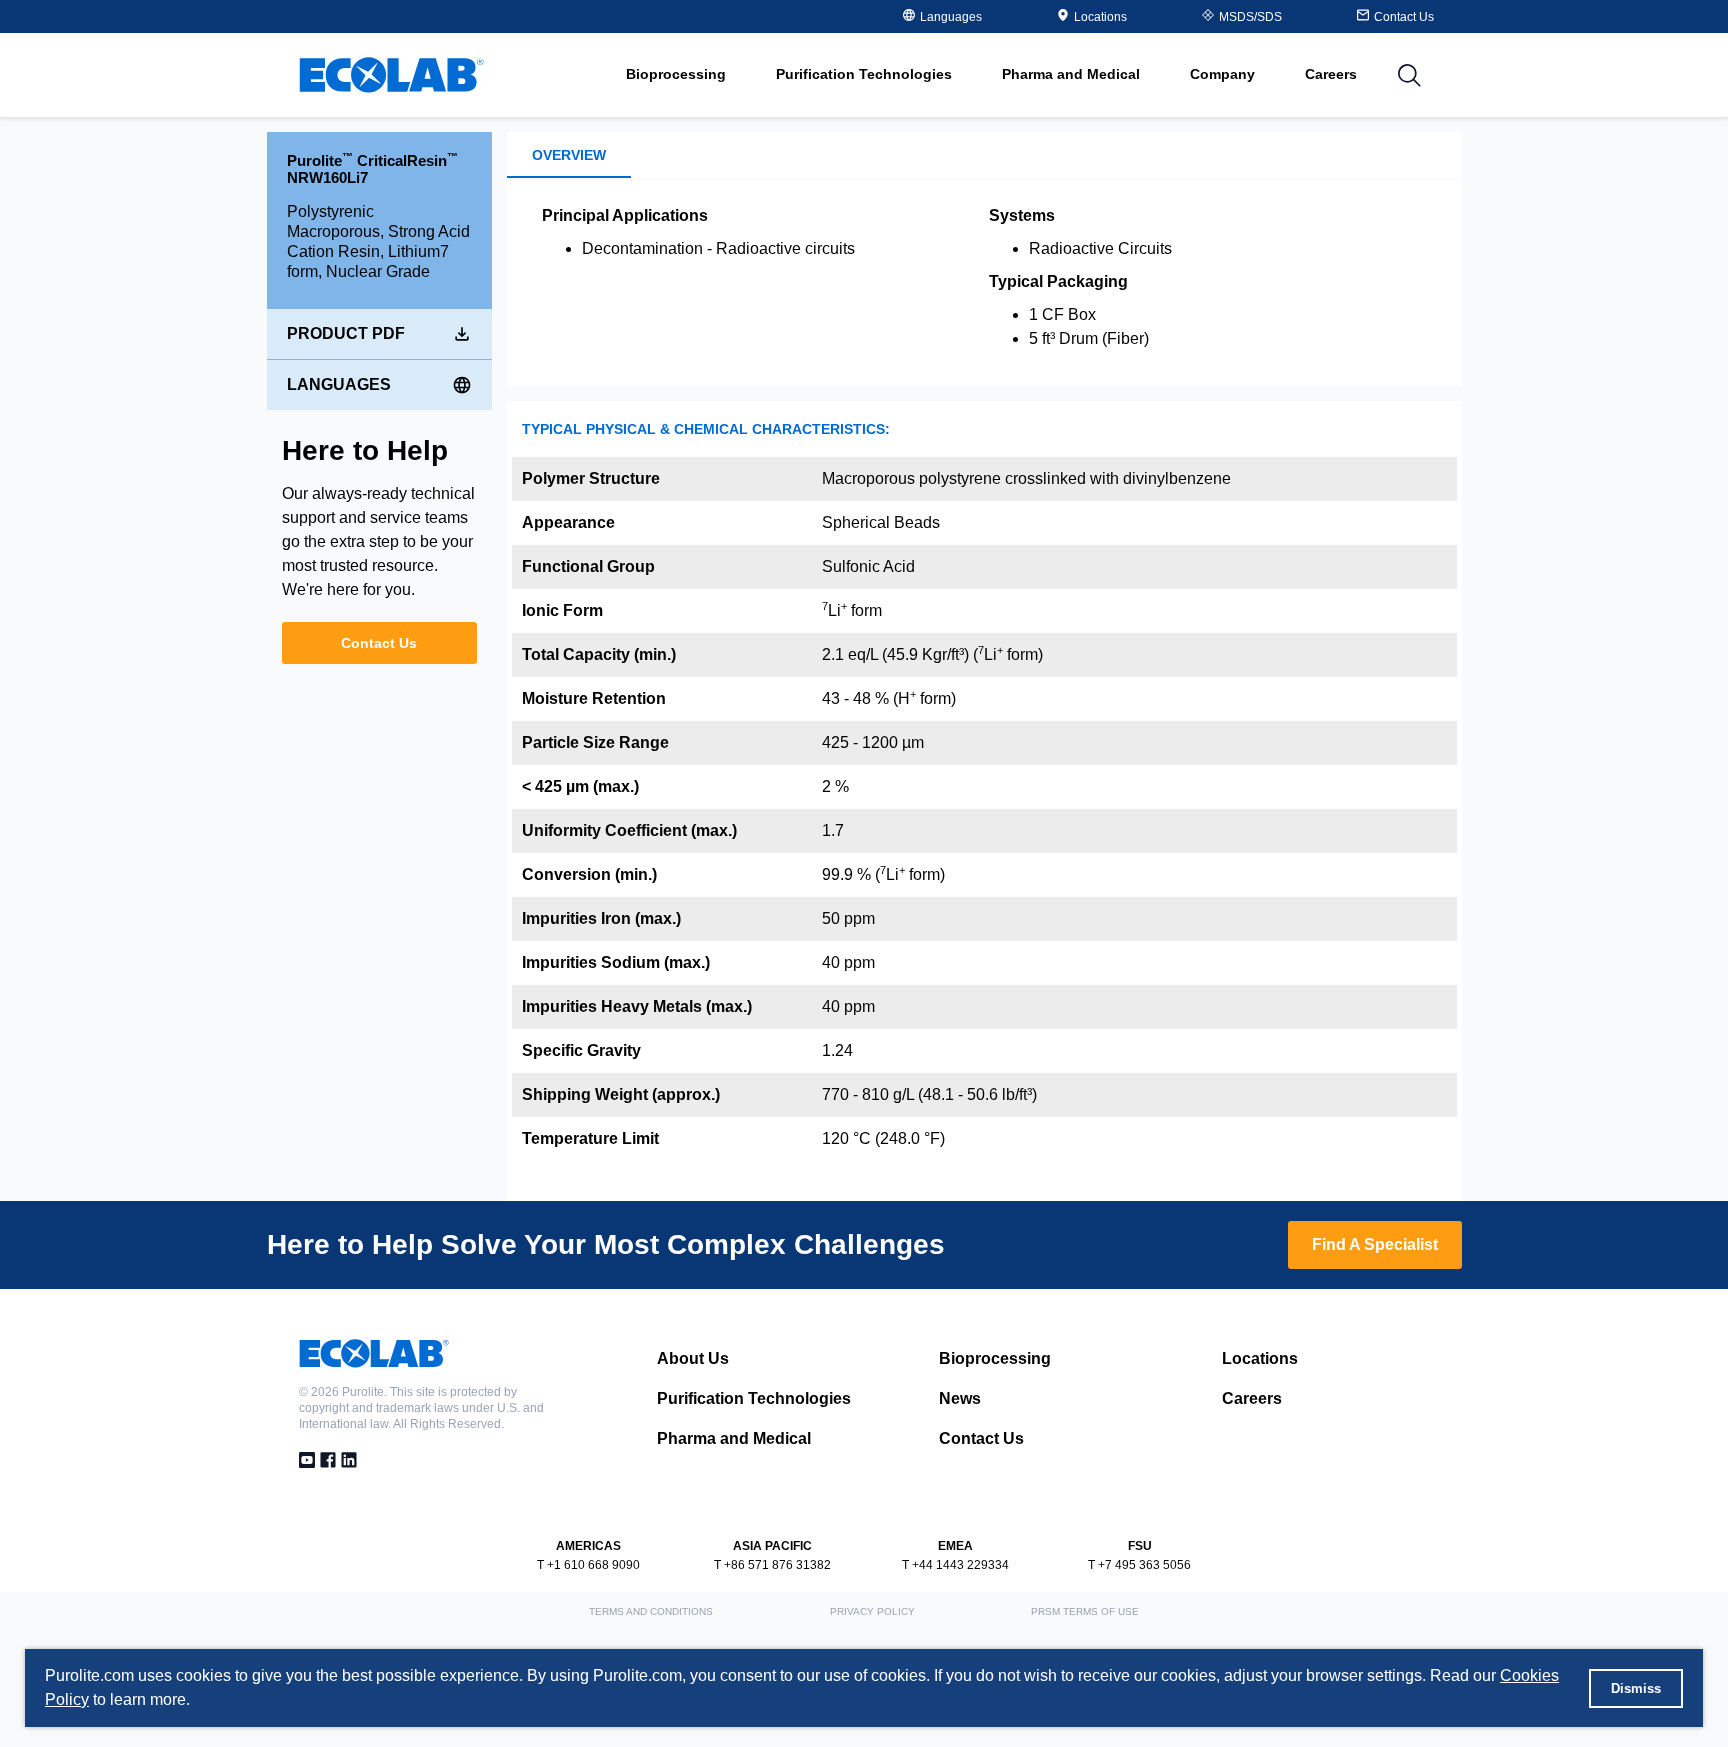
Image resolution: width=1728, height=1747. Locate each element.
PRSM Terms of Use (1085, 1611)
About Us (693, 1358)
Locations (1100, 17)
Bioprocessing (995, 1358)
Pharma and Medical (734, 1438)
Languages (339, 384)
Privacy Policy (872, 1611)
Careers (1331, 74)
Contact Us (379, 643)
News (960, 1398)
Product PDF (346, 333)
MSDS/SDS (1250, 17)
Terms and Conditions (651, 1611)
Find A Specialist (1375, 1244)
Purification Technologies (754, 1398)
